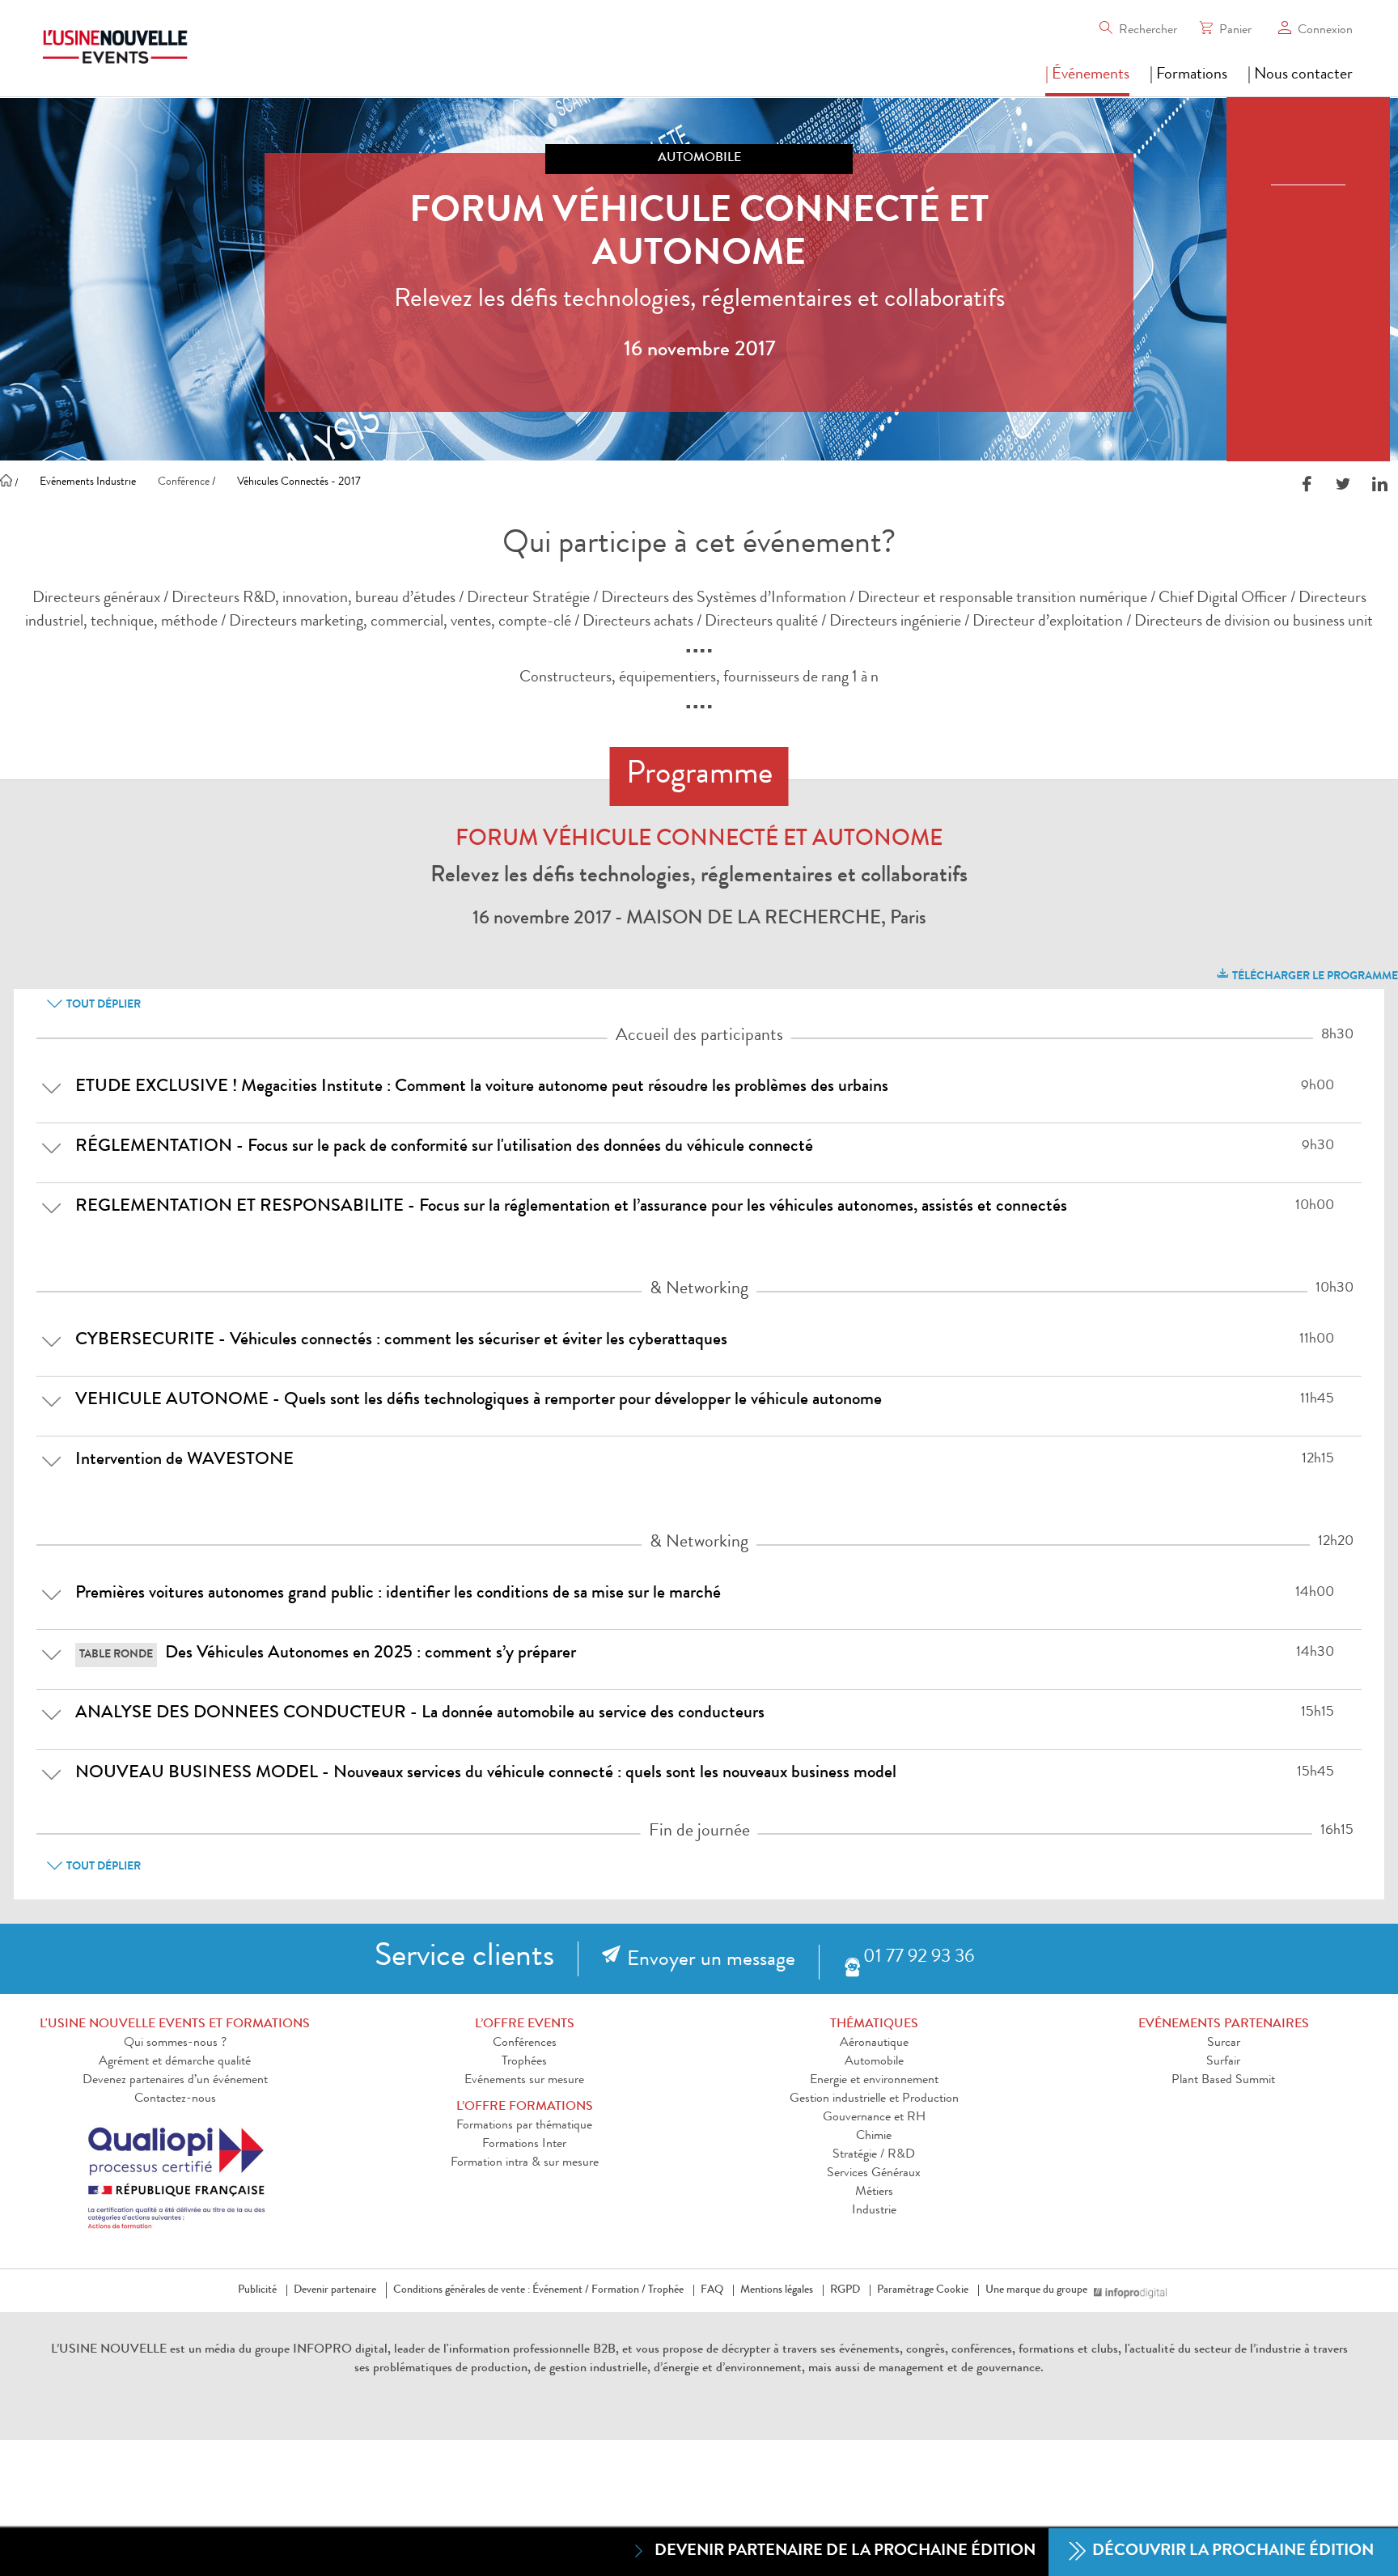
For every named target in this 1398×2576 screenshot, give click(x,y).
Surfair (1223, 2062)
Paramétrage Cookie (923, 2290)
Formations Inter (524, 2145)
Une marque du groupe (1036, 2290)
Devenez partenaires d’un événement (175, 2081)
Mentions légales (777, 2290)
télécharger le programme (1314, 977)
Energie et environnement (874, 2081)
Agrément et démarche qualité (175, 2062)
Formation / (619, 2290)
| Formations (1188, 75)
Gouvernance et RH (874, 2118)
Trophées (524, 2062)
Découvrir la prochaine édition (1231, 2552)
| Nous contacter (1300, 75)
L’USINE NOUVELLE (109, 2350)
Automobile (874, 2062)
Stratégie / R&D (874, 2155)
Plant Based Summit (1223, 2081)
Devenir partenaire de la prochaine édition (845, 2552)
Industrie (874, 2211)
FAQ (712, 2290)
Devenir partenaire (335, 2290)
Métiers (874, 2192)
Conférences (525, 2043)
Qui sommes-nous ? (175, 2043)
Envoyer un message (711, 1961)
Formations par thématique (524, 2126)
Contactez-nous (175, 2099)
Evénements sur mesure (524, 2081)
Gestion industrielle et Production (874, 2099)
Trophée (666, 2290)
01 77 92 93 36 (919, 1958)
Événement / (561, 2290)
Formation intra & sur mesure (525, 2163)
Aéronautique (874, 2043)
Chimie (874, 2137)
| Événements (1087, 75)
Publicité (257, 2290)
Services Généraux (874, 2174)
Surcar (1224, 2043)
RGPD (845, 2290)
